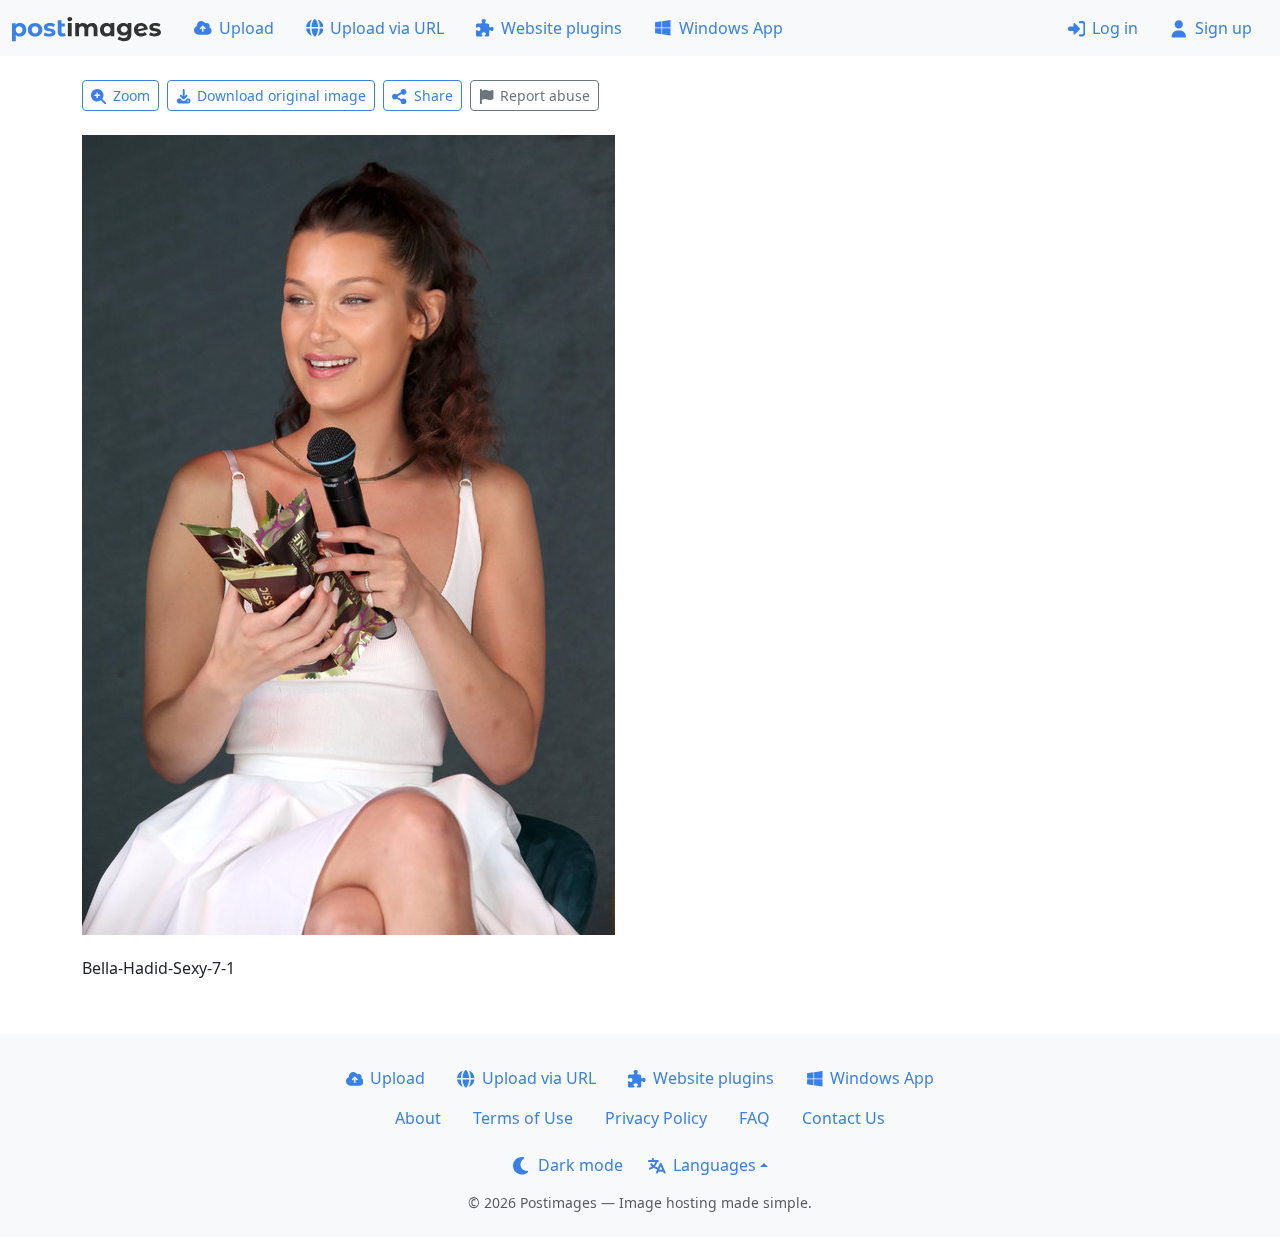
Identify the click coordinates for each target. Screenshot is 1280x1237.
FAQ (754, 1118)
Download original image (281, 95)
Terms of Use (523, 1118)
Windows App (731, 28)
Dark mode (580, 1165)
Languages (714, 1165)
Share (433, 95)
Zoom (131, 95)
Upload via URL (387, 28)
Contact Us (843, 1118)
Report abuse (545, 95)
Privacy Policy (656, 1118)
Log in (1115, 28)
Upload (246, 28)
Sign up (1223, 28)
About (418, 1118)
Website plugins (561, 28)
